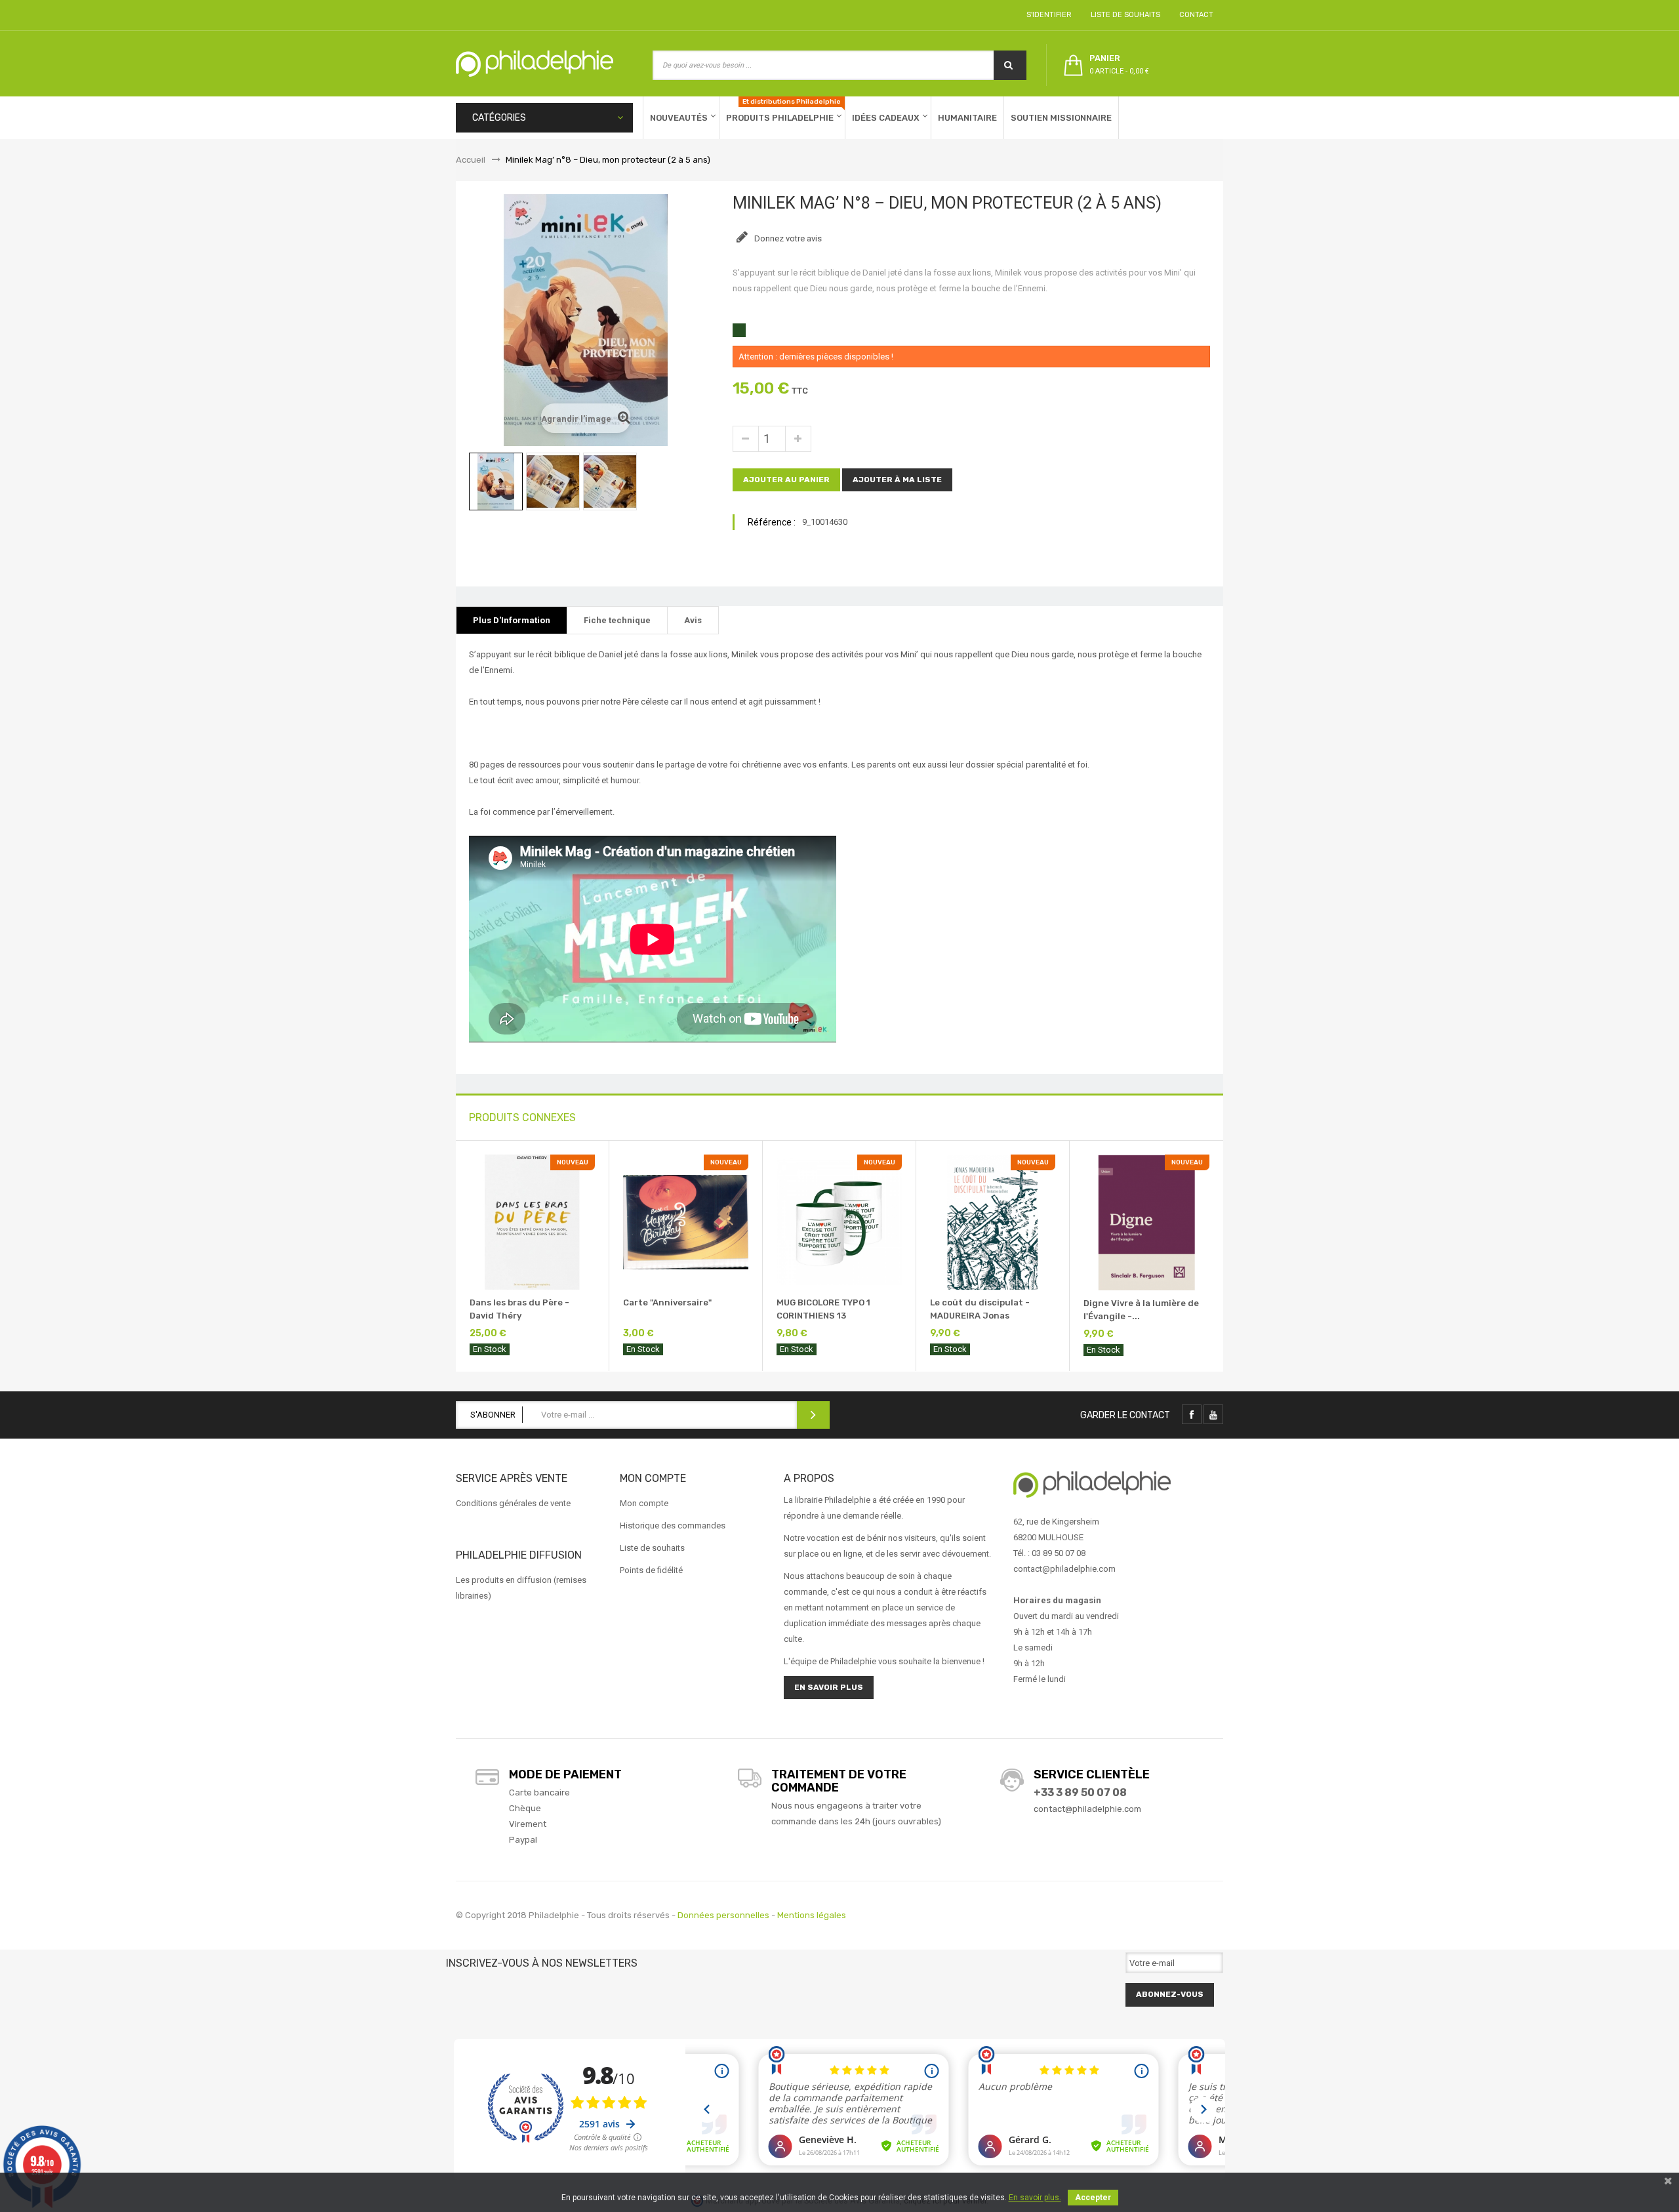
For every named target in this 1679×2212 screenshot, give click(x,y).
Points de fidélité (651, 1570)
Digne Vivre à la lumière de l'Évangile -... (1141, 1310)
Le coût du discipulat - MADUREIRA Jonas (980, 1309)
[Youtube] (1213, 1414)
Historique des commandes (673, 1526)
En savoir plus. (1035, 2198)
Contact (1194, 15)
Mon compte (644, 1503)
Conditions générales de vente (513, 1503)
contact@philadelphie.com (1087, 1809)
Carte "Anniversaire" (667, 1302)
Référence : (772, 522)
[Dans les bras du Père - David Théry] (532, 1221)
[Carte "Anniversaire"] (686, 1221)
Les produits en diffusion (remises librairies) (521, 1588)
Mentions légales (812, 1915)
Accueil (471, 160)
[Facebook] (1192, 1414)
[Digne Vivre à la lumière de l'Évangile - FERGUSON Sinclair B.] (1146, 1222)
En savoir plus (829, 1687)
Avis (693, 620)
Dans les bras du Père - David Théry (519, 1309)
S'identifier (1047, 15)
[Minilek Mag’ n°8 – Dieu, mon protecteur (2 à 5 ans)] (496, 481)
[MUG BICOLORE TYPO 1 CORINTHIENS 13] (839, 1221)
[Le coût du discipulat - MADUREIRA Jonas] (993, 1221)
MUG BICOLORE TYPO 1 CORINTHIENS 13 (823, 1309)
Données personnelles (723, 1915)
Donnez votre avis (787, 238)
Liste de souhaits (1123, 15)
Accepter (1093, 2198)
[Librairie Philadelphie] (535, 64)
